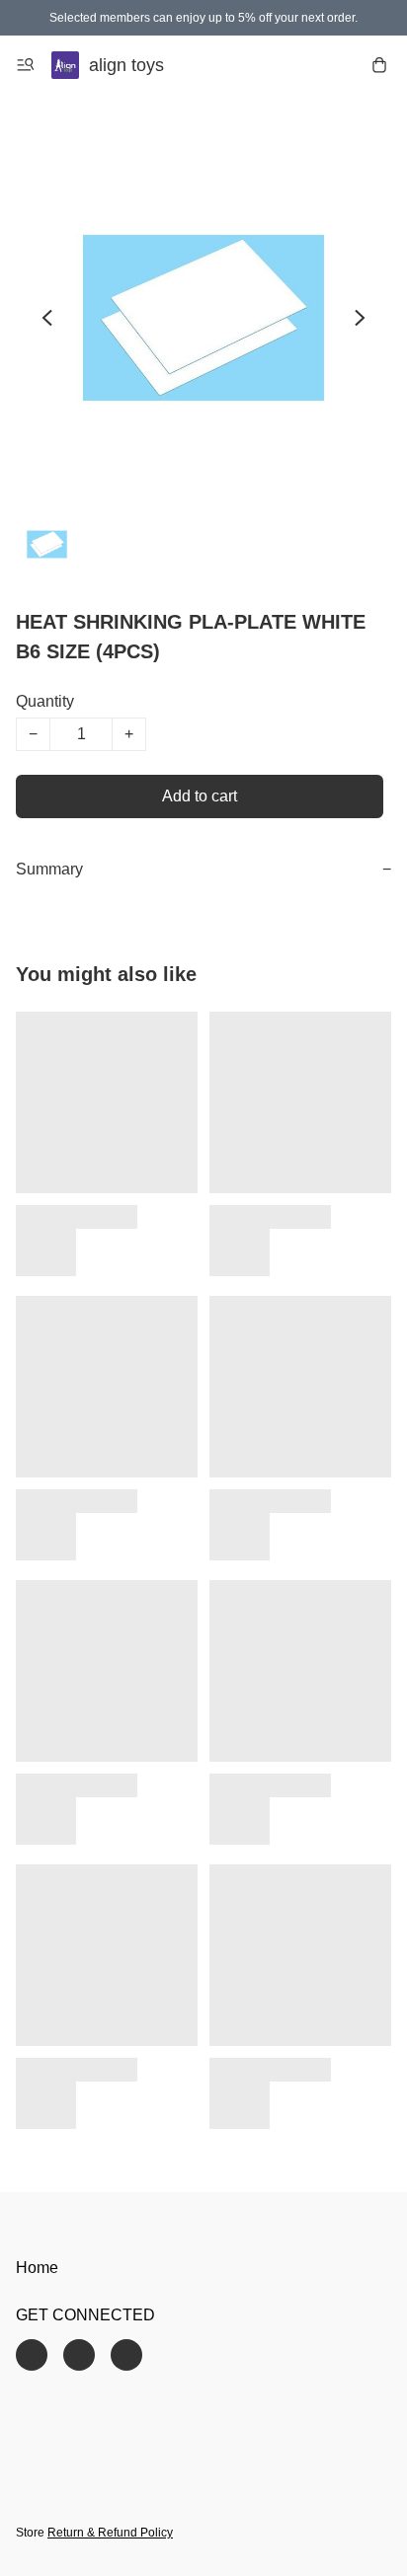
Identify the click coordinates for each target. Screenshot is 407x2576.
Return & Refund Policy (110, 2533)
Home (37, 2268)
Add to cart (200, 796)
